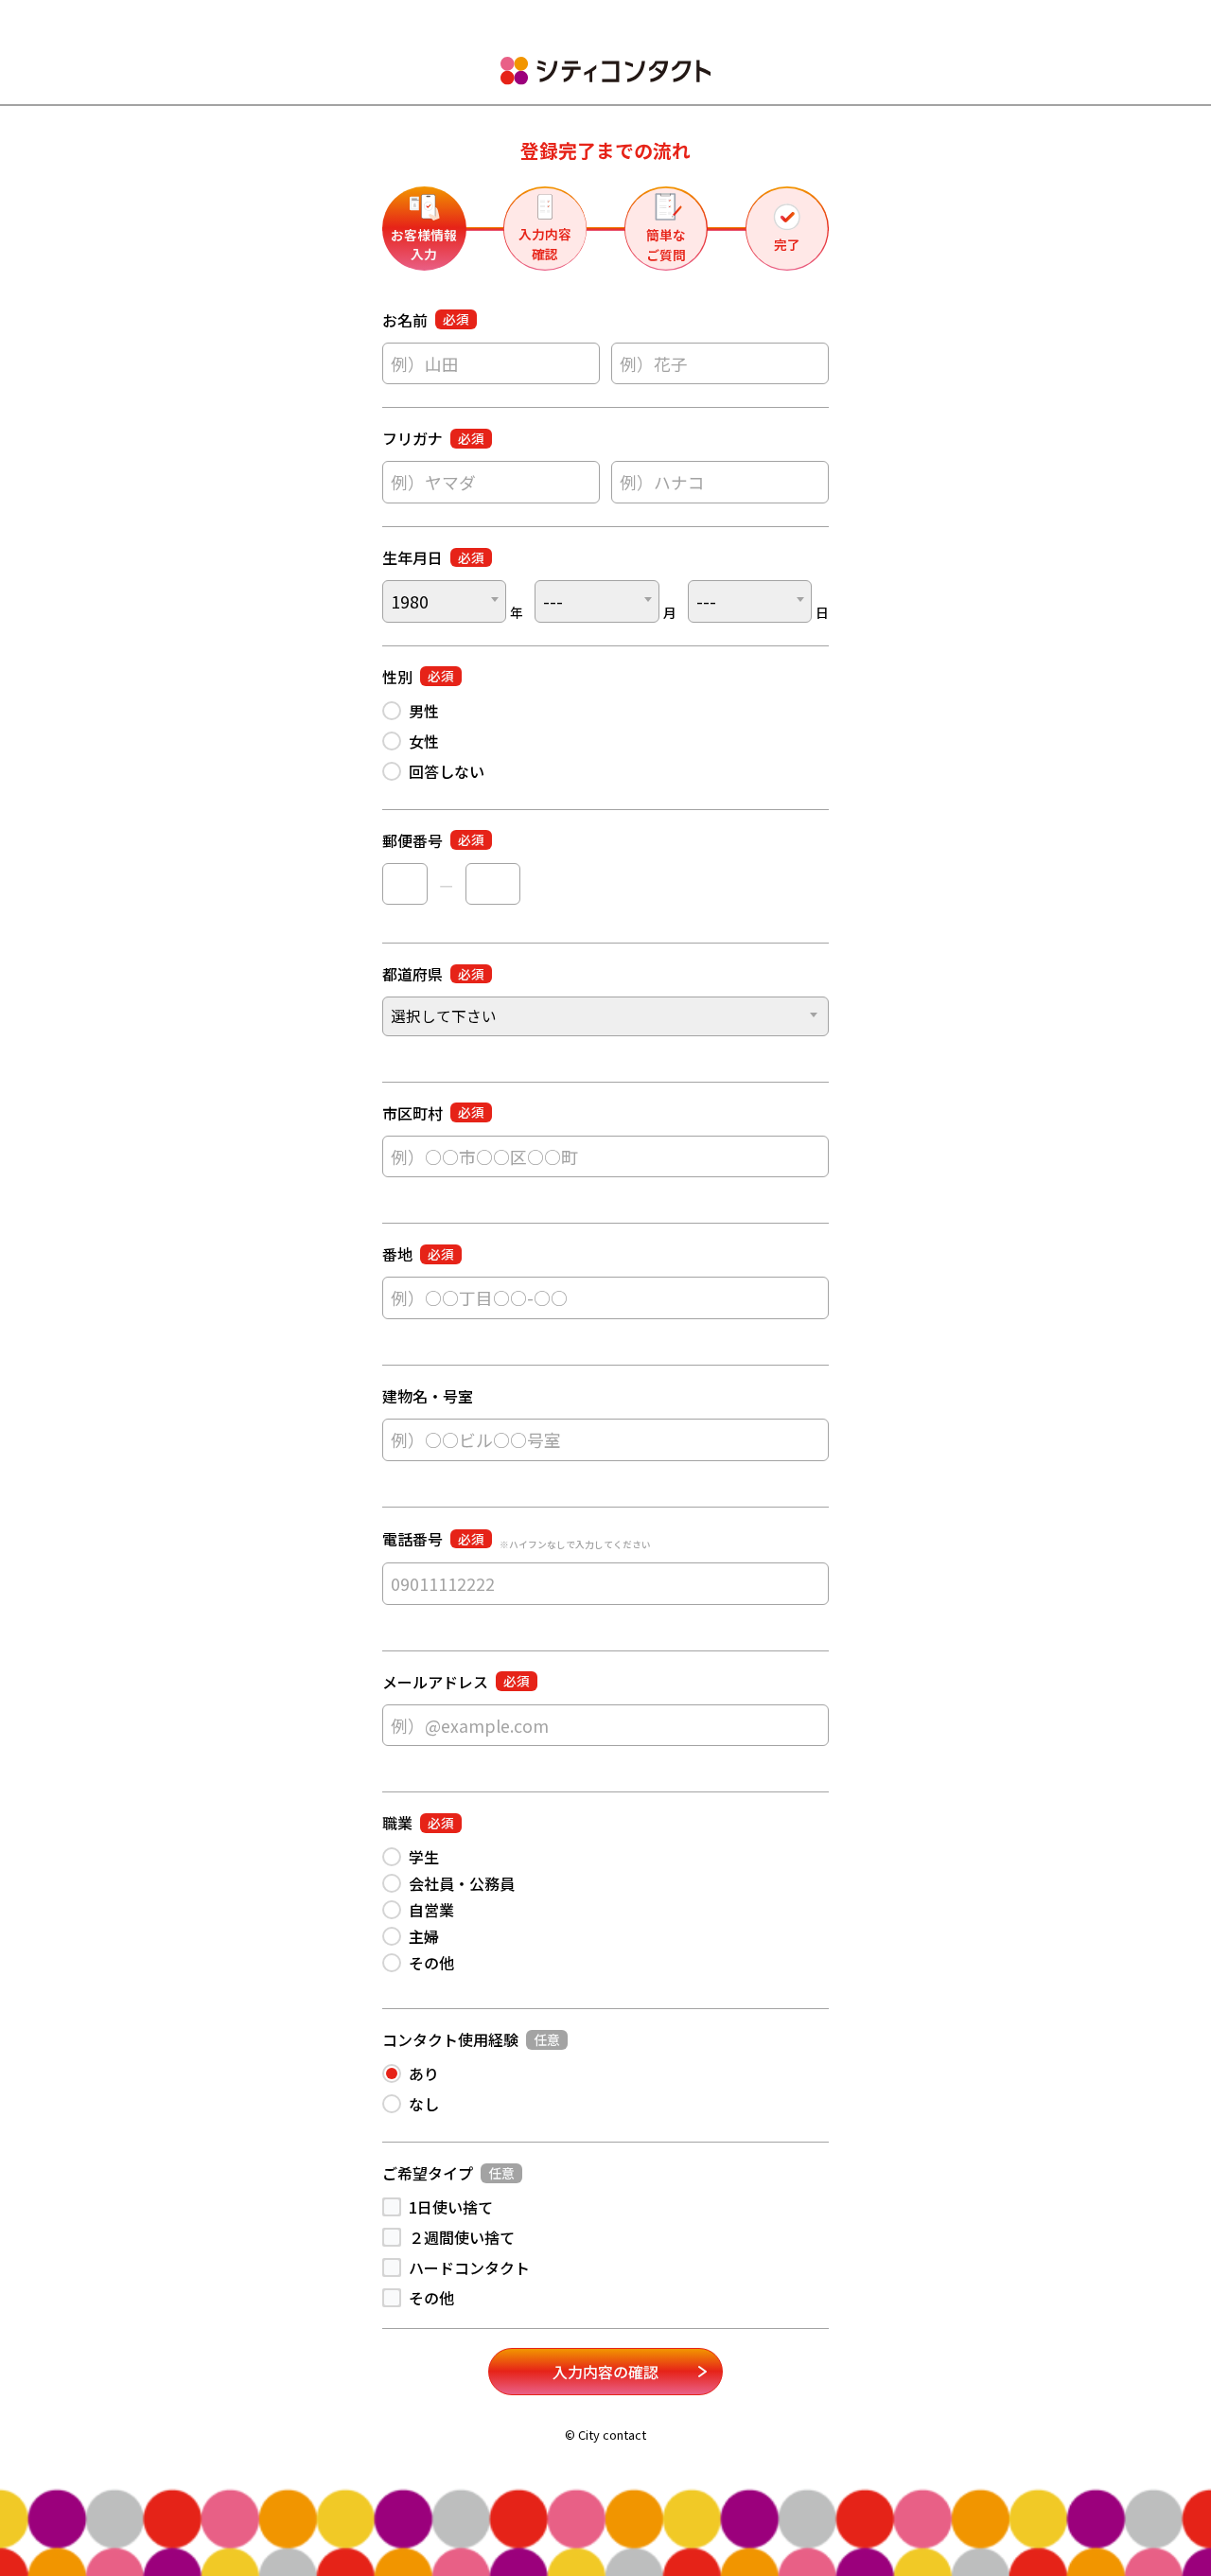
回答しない (447, 771)
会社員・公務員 (462, 1883)
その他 (431, 1963)
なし (424, 2104)
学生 (424, 1857)
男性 (424, 711)
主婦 (424, 1936)
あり (424, 2073)
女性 (424, 741)
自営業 (431, 1910)
